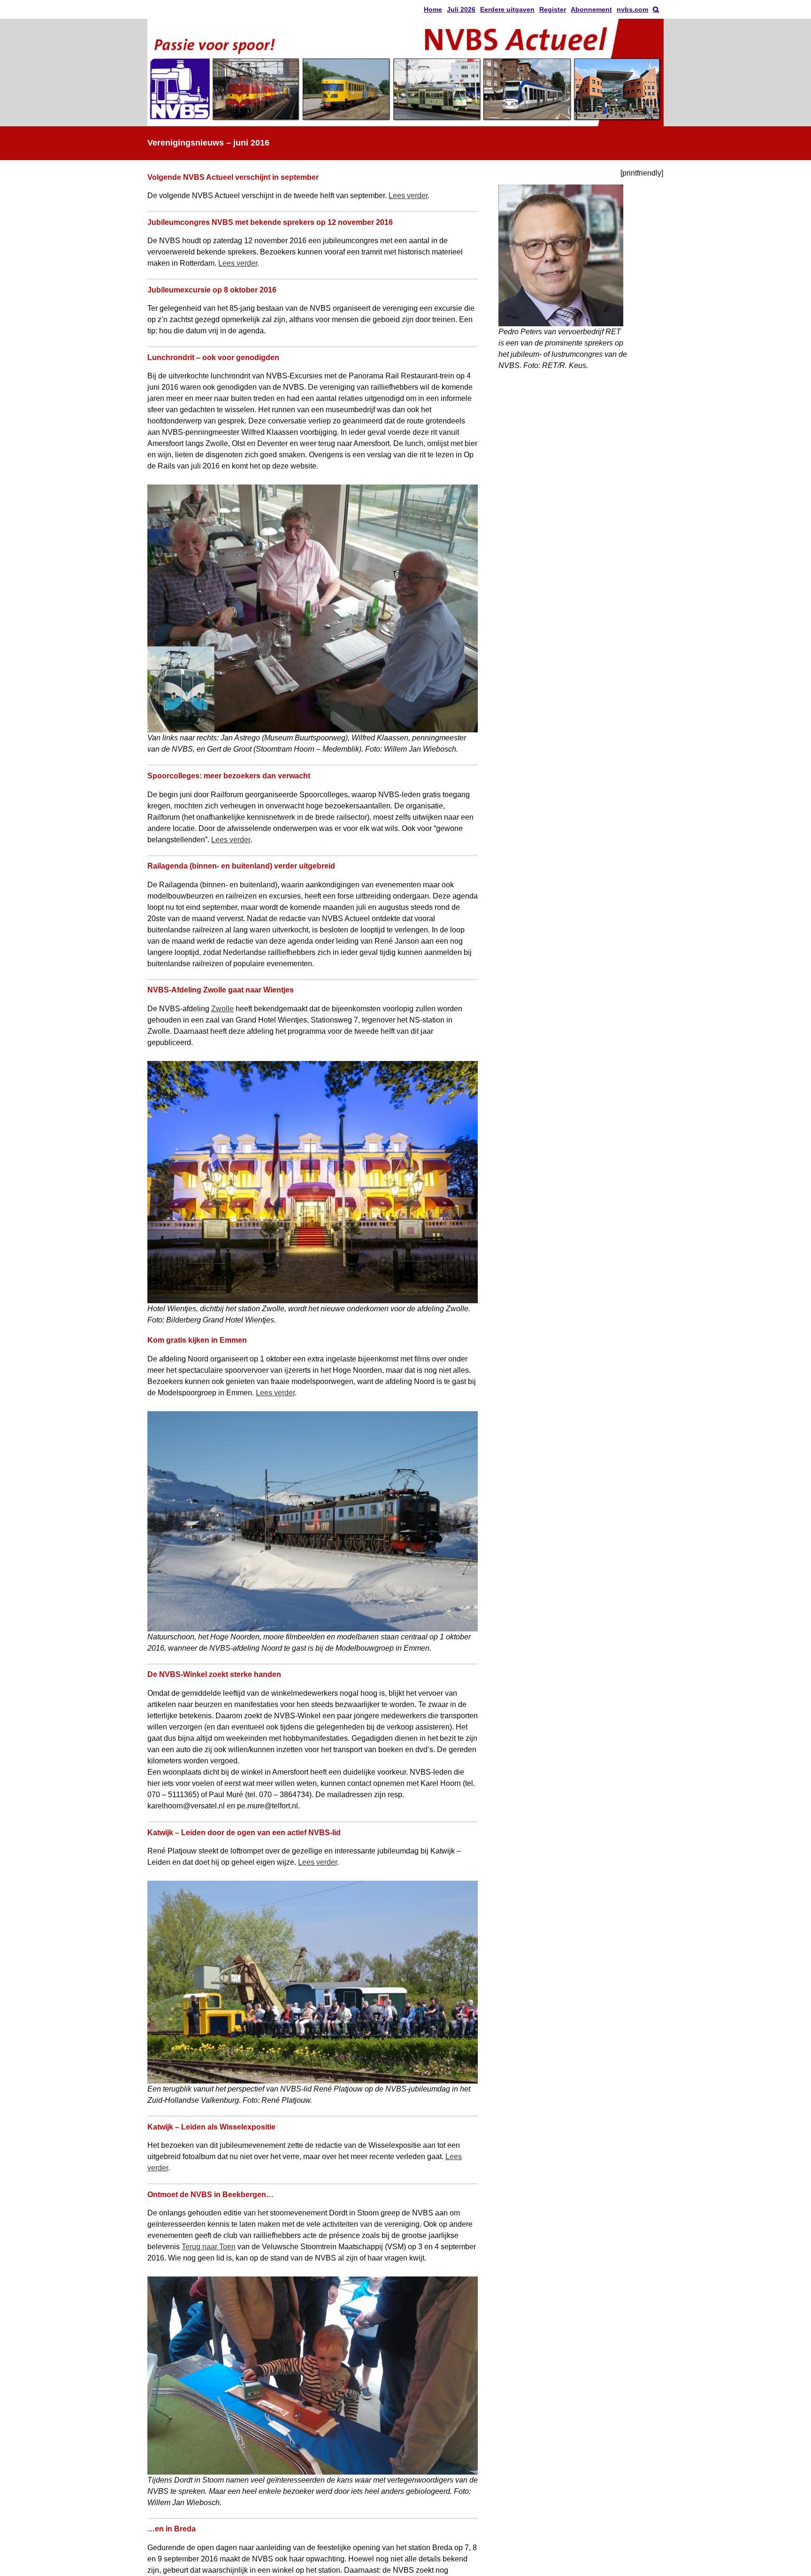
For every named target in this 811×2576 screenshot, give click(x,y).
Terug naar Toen (209, 2247)
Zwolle (222, 1009)
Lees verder (408, 196)
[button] (656, 9)
